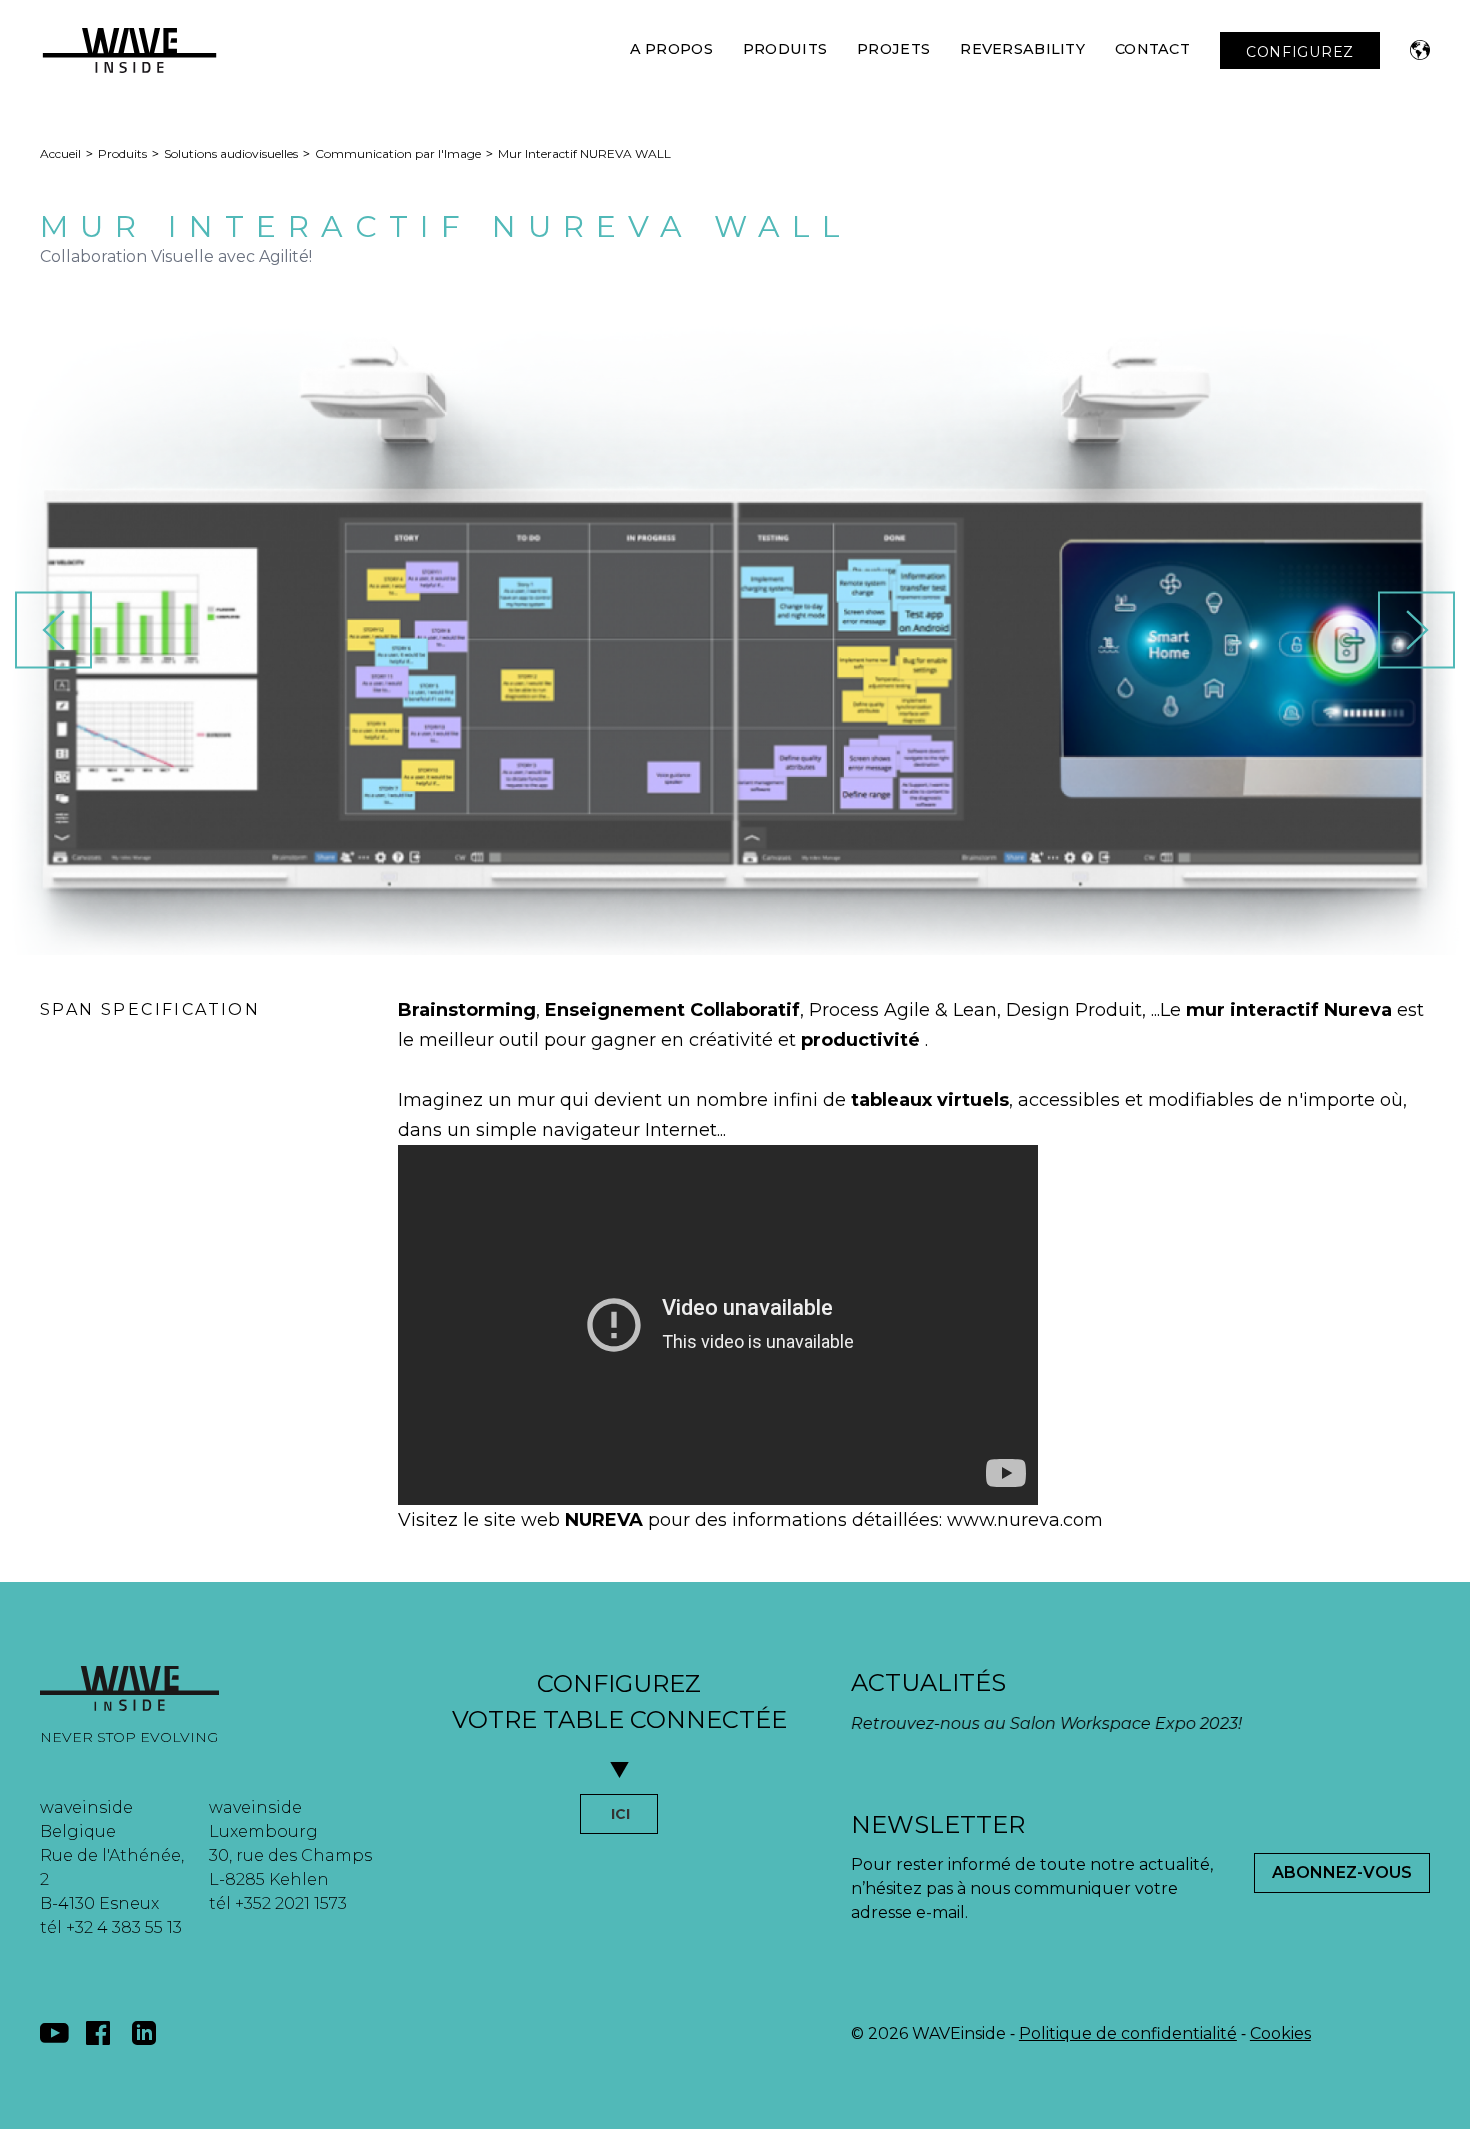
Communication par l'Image (398, 153)
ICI (620, 1814)
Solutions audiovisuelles (231, 153)
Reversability (1022, 49)
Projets (893, 49)
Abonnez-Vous (1342, 1872)
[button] (1420, 50)
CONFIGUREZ (1300, 52)
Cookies (1280, 2033)
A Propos (671, 49)
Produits (785, 49)
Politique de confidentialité (1128, 2033)
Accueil (60, 153)
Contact (1152, 49)
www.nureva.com (1025, 1520)
